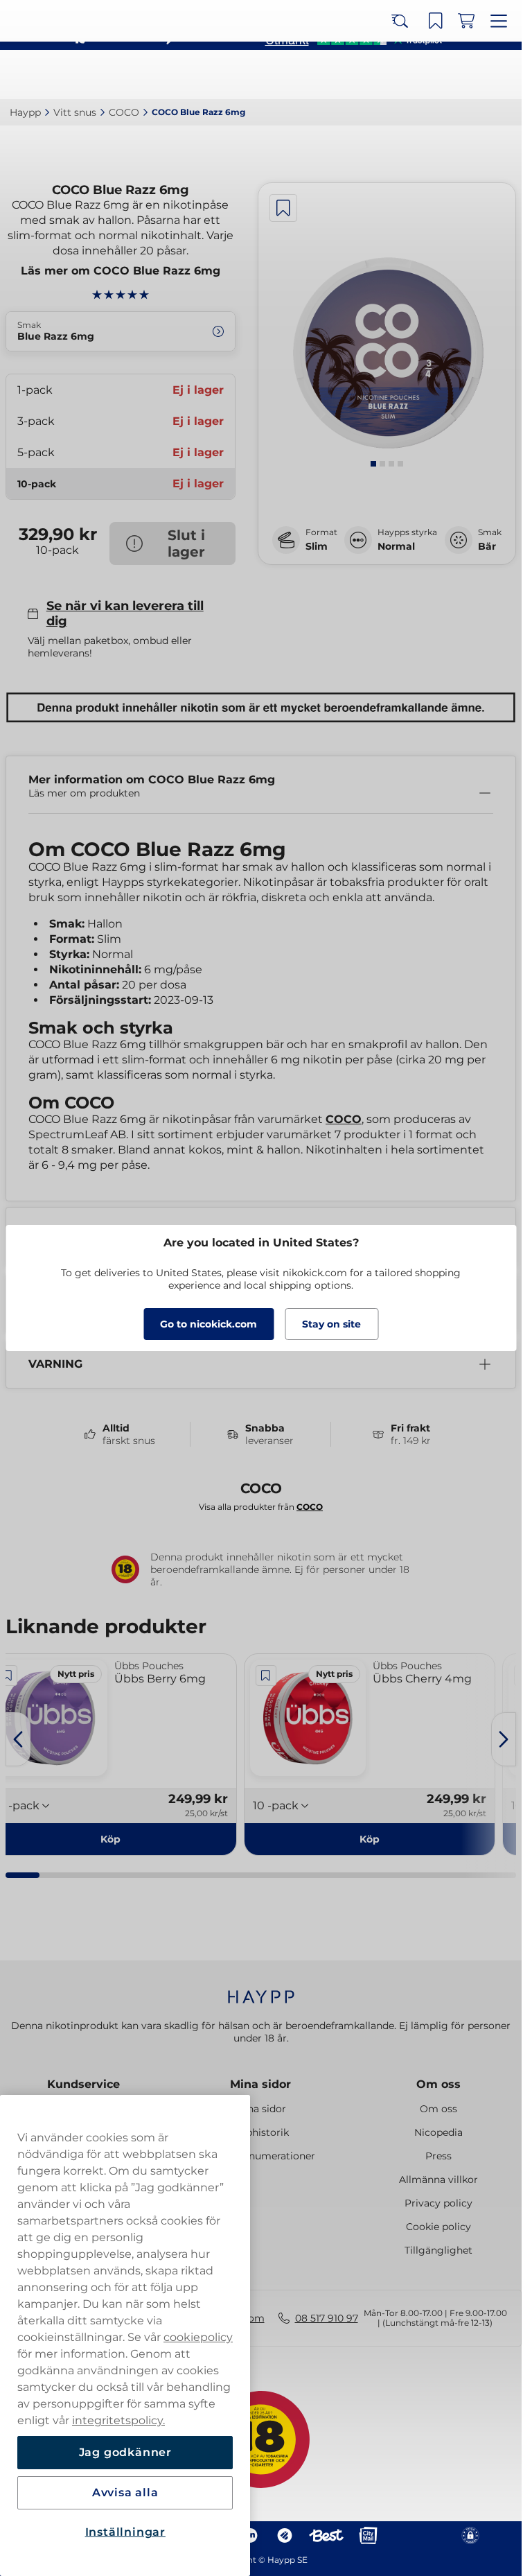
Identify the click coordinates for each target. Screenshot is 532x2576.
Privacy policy (438, 2203)
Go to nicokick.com (209, 1324)
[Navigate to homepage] (261, 1990)
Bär (487, 546)
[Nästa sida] (504, 1739)
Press (438, 2156)
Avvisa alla (125, 2492)
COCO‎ (124, 112)
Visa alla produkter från (261, 1507)
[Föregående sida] (18, 1739)
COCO (344, 1119)
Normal (396, 546)
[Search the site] (409, 75)
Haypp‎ (25, 112)
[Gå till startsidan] (61, 75)
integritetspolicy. (118, 2420)
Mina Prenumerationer (260, 2156)
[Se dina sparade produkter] (440, 75)
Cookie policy (438, 2227)
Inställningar (125, 2532)
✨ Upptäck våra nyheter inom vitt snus (255, 14)
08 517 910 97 (327, 2318)
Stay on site (331, 1324)
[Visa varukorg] (470, 75)
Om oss (438, 2084)
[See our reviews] (353, 39)
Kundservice (83, 2084)
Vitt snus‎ (75, 112)
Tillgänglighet (438, 2250)
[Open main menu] (501, 75)
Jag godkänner (125, 2452)
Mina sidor (260, 2084)
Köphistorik (261, 2132)
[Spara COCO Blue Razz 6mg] (283, 208)
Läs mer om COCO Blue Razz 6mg (121, 271)
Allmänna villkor (438, 2179)
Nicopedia (438, 2132)
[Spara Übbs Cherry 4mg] (266, 1676)
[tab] (373, 464)
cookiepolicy (198, 2337)
